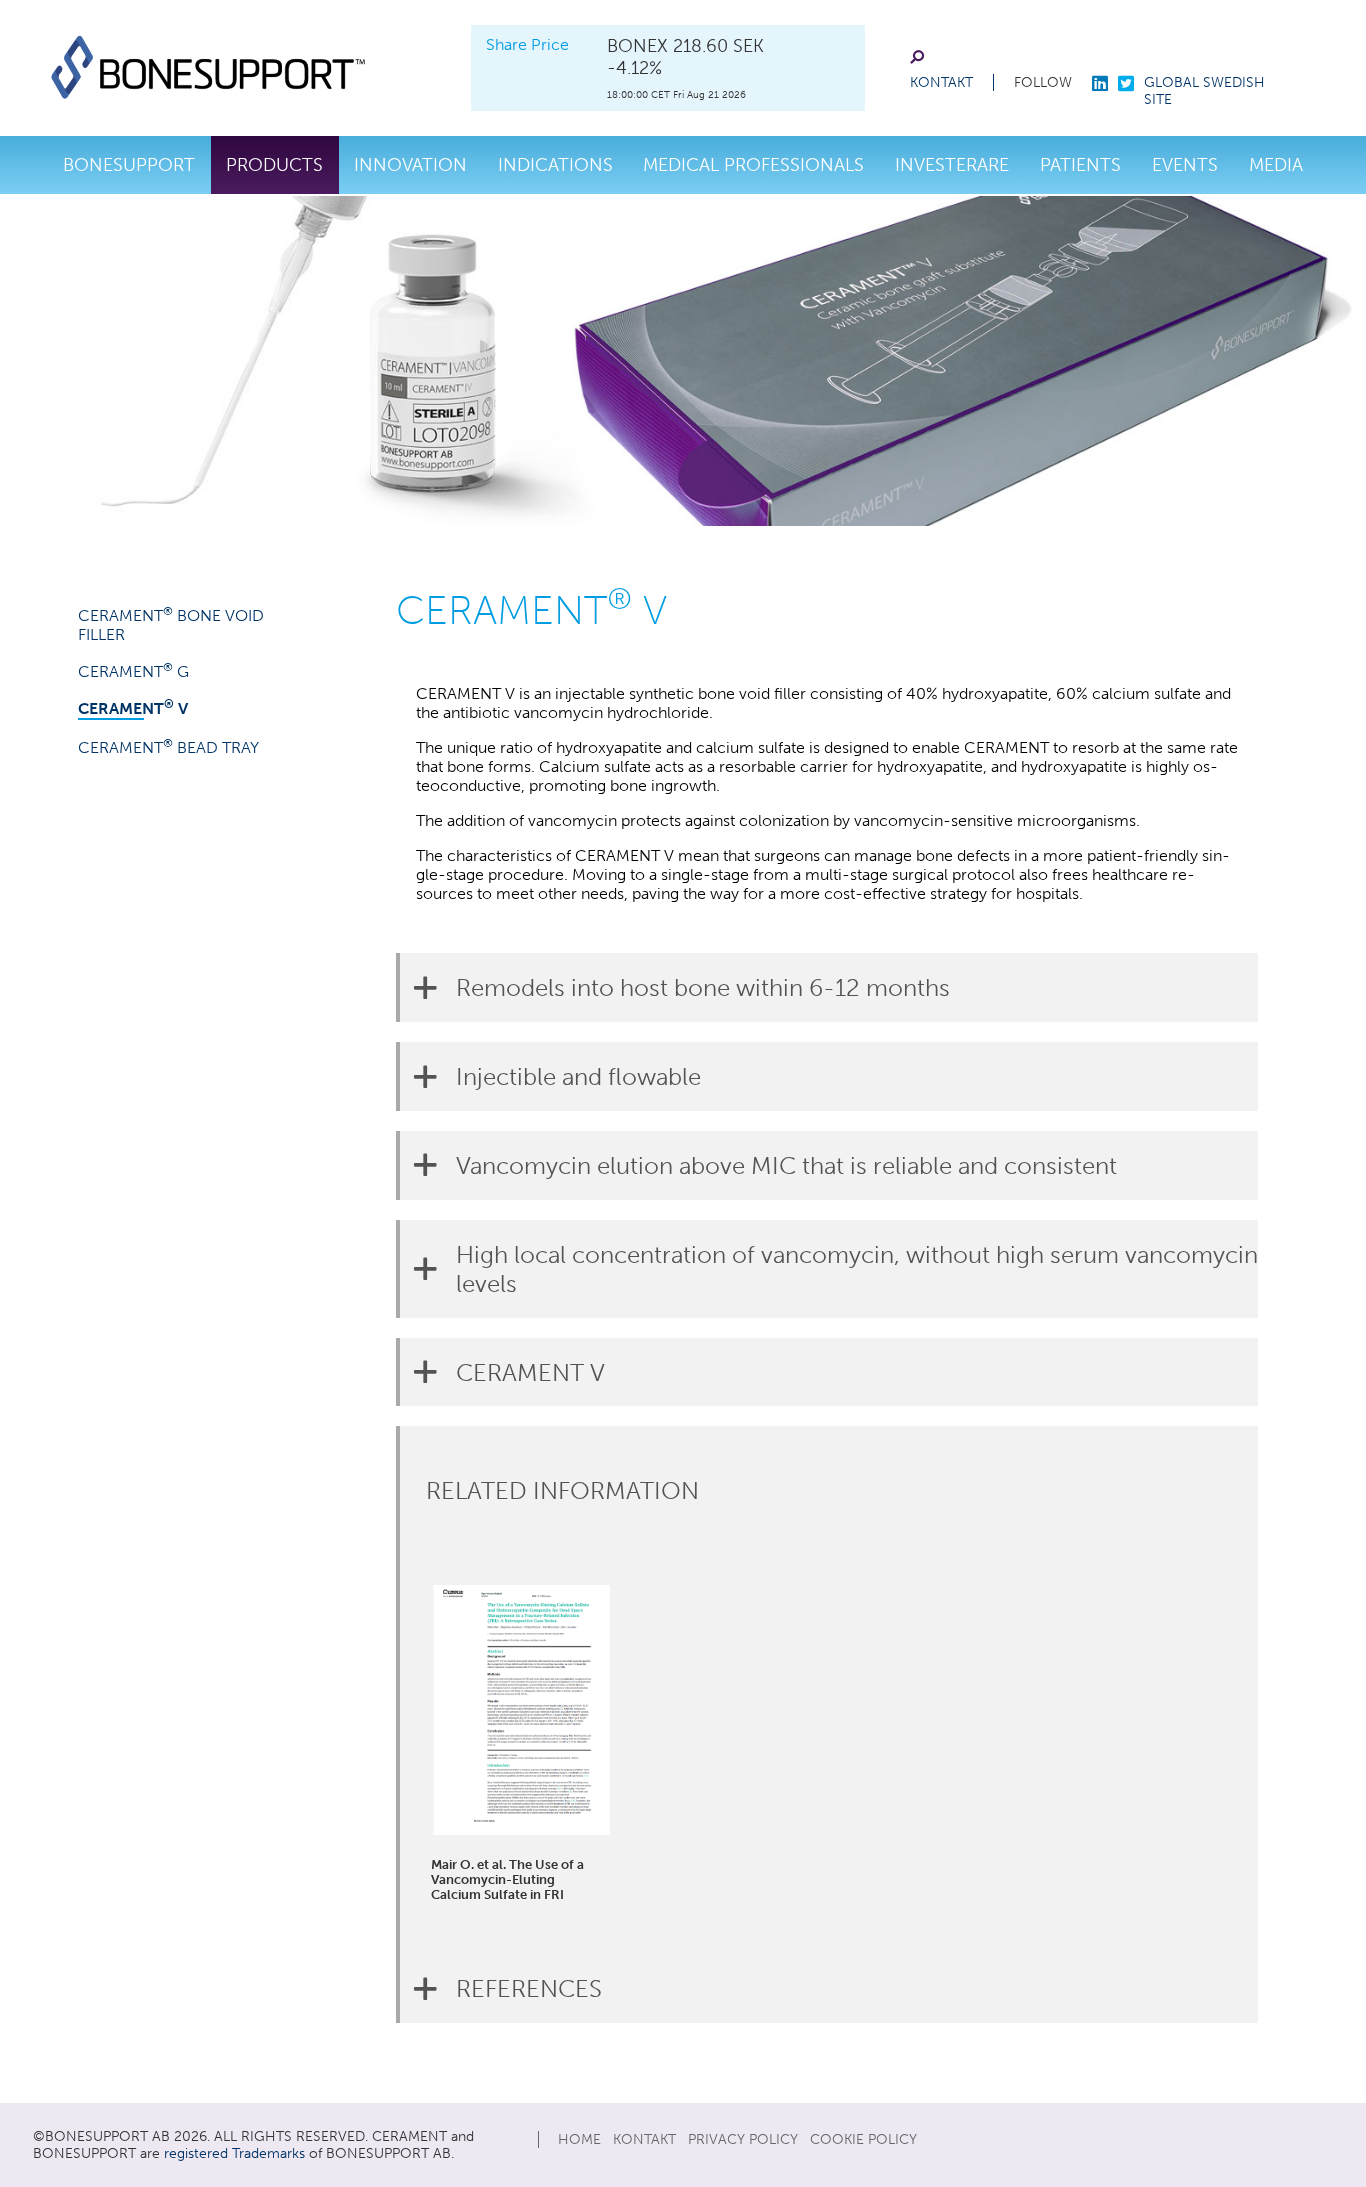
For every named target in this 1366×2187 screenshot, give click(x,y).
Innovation (410, 165)
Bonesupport (129, 165)
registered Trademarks (234, 2153)
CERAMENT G (133, 671)
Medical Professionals (753, 165)
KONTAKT (941, 82)
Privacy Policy (743, 2139)
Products (274, 165)
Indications (555, 165)
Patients (1080, 165)
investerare (952, 165)
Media (1276, 165)
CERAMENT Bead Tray (168, 747)
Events (1185, 165)
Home (579, 2139)
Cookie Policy (863, 2139)
